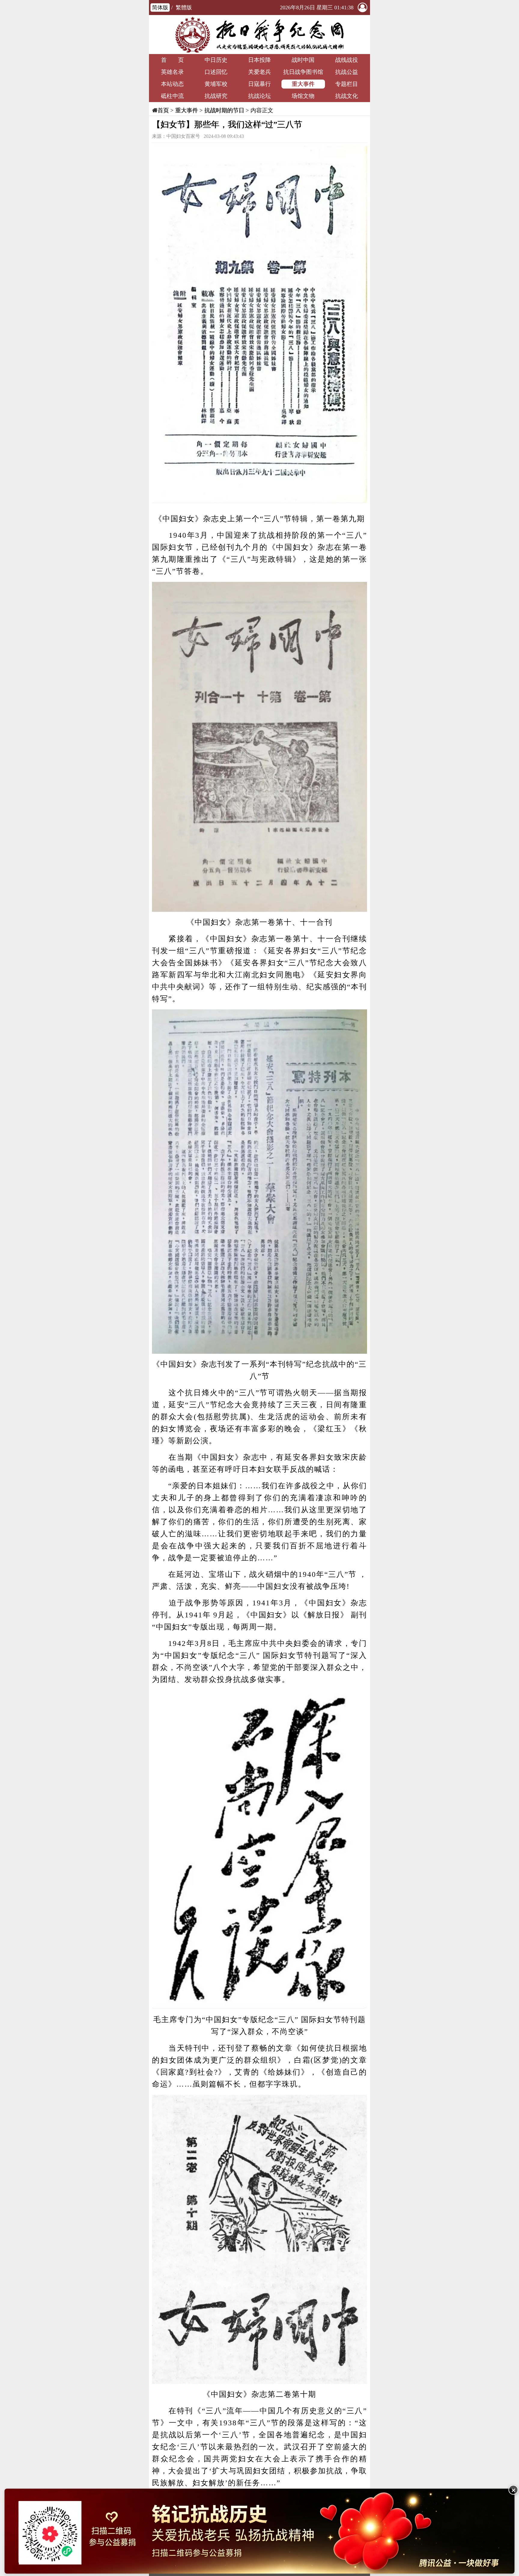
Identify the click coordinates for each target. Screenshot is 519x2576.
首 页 (172, 60)
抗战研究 (216, 96)
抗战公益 (347, 72)
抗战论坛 (259, 96)
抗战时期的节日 (224, 110)
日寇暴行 (259, 84)
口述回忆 (216, 72)
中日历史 (216, 60)
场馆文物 (303, 96)
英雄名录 (172, 72)
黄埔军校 (216, 84)
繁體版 (184, 8)
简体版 (160, 8)
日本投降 (259, 60)
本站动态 (172, 84)
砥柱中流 (172, 96)
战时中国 (303, 60)
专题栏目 (347, 84)
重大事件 (303, 84)
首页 (163, 110)
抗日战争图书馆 (303, 72)
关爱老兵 (259, 72)
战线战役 (347, 60)
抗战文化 (347, 96)
